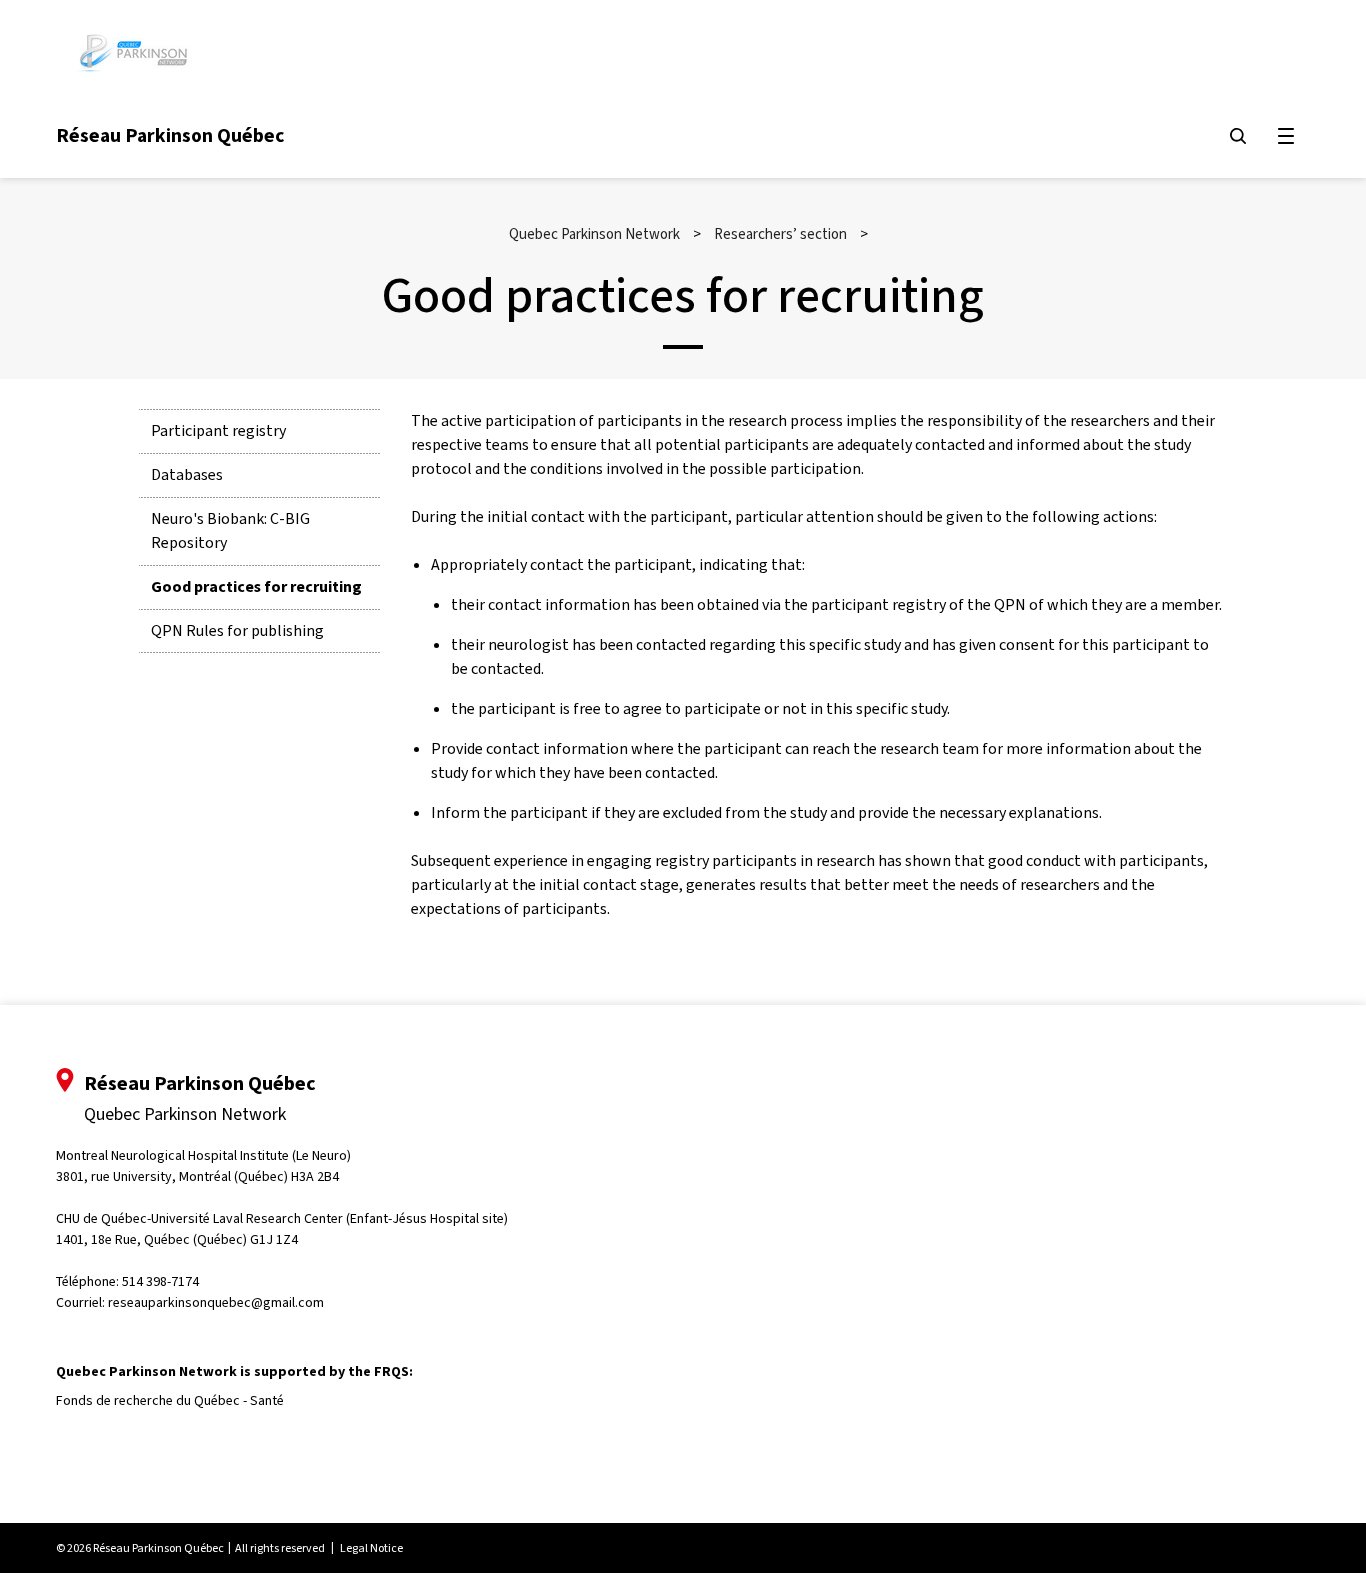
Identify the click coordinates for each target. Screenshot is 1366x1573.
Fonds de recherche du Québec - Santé (170, 1400)
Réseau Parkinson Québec (170, 135)
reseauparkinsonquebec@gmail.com (216, 1302)
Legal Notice (371, 1548)
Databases (187, 474)
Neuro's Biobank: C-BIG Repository (230, 530)
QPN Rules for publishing (237, 630)
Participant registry (218, 430)
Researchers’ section (780, 234)
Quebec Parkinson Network (594, 234)
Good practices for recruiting (256, 586)
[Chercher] (1238, 136)
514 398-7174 (160, 1281)
